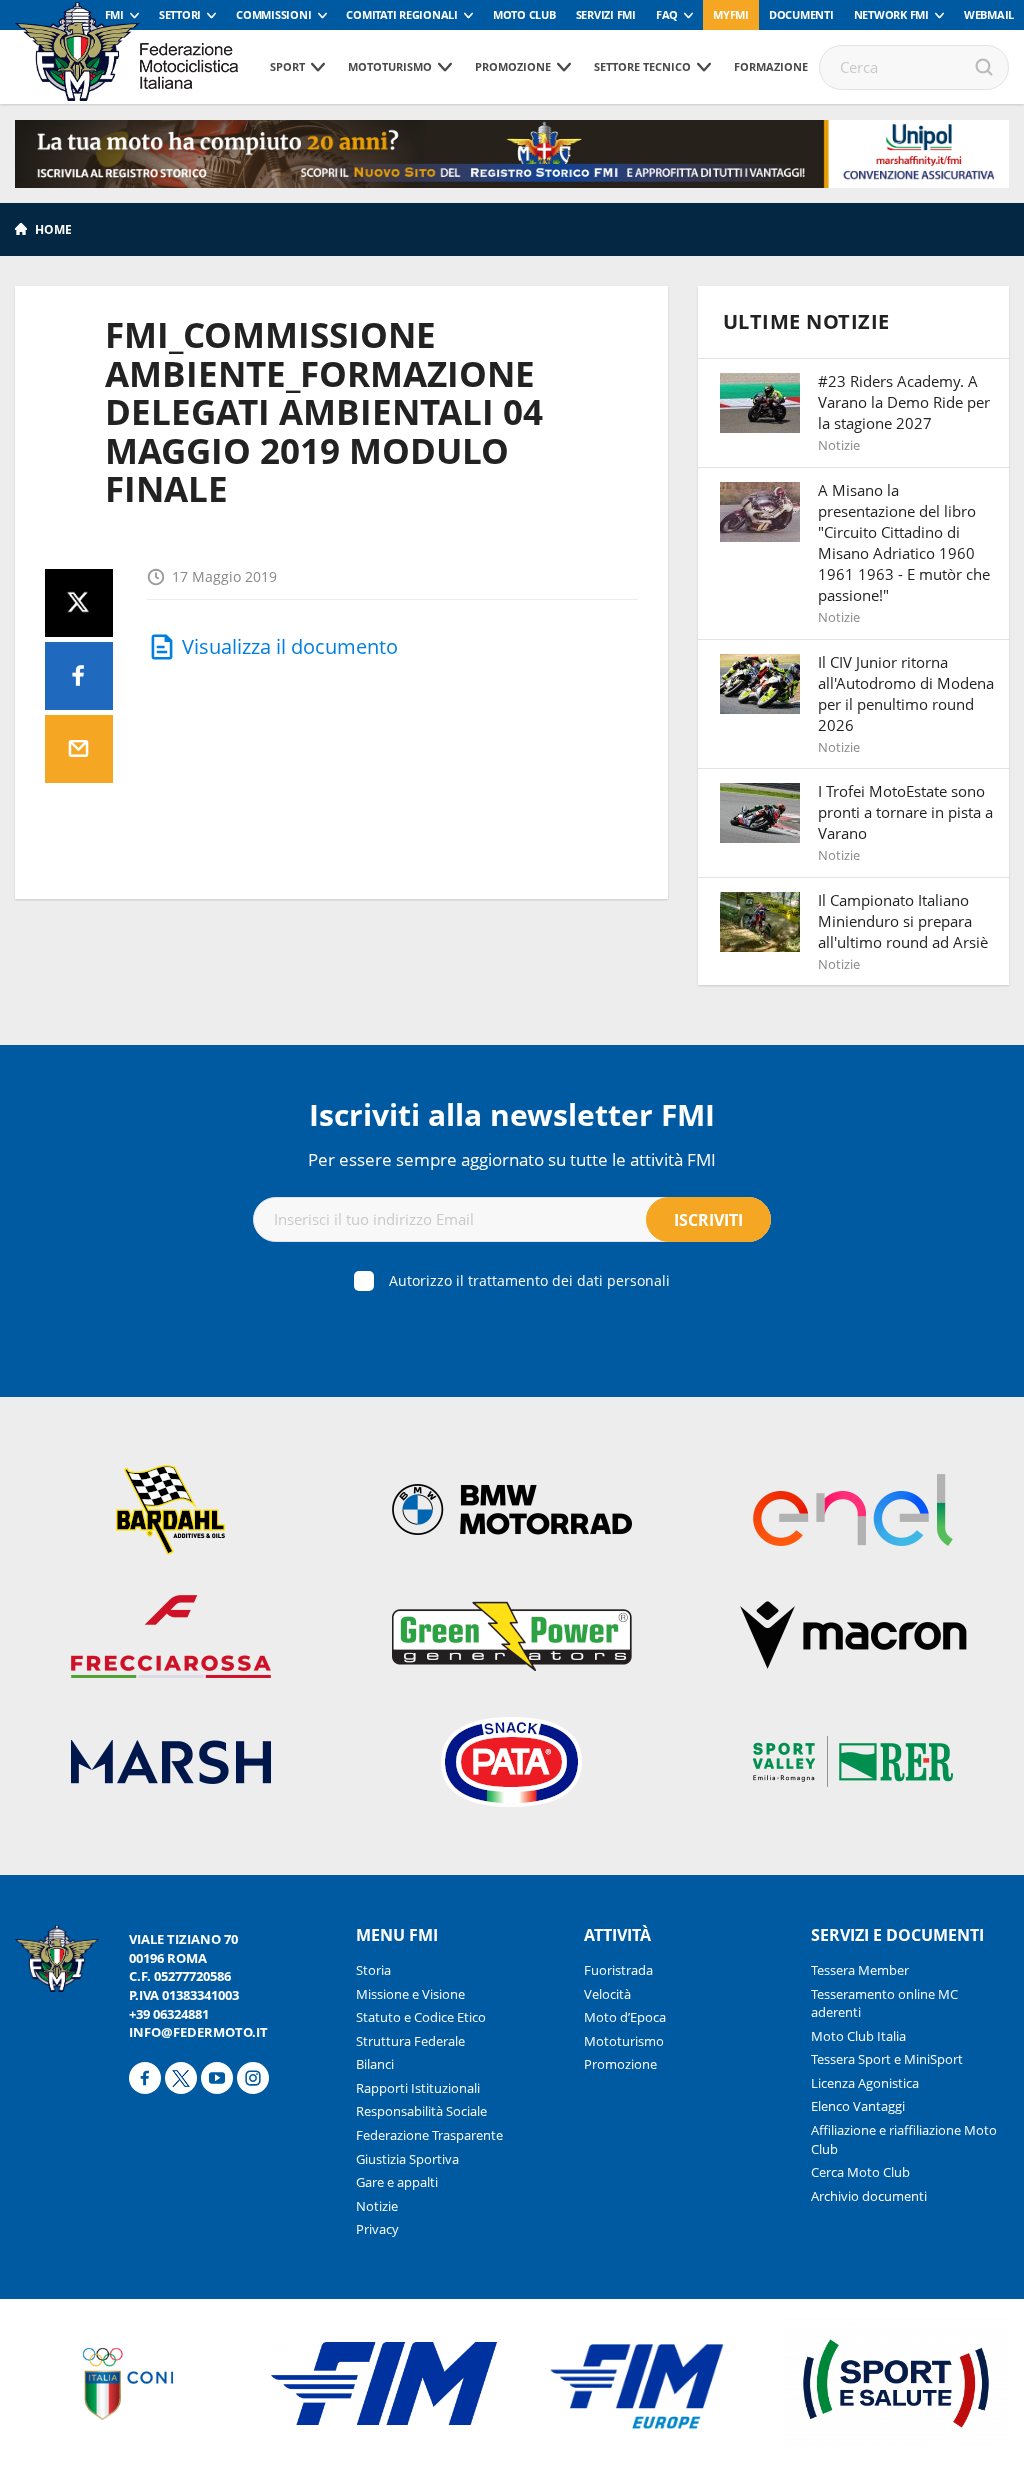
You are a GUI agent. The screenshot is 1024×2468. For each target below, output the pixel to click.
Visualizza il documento (290, 646)
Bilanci (375, 2064)
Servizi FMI (606, 14)
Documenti (801, 14)
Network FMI (891, 14)
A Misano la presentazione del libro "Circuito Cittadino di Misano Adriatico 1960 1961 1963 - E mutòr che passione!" (904, 542)
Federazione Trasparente (429, 2135)
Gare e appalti (397, 2182)
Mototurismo (390, 66)
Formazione (771, 66)
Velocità (607, 1994)
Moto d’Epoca (625, 2017)
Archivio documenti (869, 2196)
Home (53, 229)
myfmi (731, 14)
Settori (180, 14)
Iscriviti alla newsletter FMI (512, 1114)
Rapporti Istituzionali (418, 2088)
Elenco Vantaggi (858, 2106)
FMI (114, 14)
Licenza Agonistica (865, 2083)
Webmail (989, 14)
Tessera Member (860, 1970)
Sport (287, 66)
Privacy (377, 2229)
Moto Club (524, 14)
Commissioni (273, 14)
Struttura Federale (410, 2041)
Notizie (377, 2206)
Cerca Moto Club (860, 2172)
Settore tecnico (642, 66)
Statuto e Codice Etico (421, 2017)
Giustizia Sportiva (407, 2159)
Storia (373, 1970)
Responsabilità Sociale (421, 2111)
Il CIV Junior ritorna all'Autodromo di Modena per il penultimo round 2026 (906, 693)
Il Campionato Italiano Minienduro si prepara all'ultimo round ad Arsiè (903, 921)
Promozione (513, 66)
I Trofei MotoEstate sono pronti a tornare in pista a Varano (905, 812)
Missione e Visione (410, 1994)
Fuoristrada (618, 1970)
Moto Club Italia (858, 2036)
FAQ (667, 14)
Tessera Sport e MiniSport (887, 2059)
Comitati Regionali (402, 14)
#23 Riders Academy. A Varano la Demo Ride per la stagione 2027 (904, 402)
